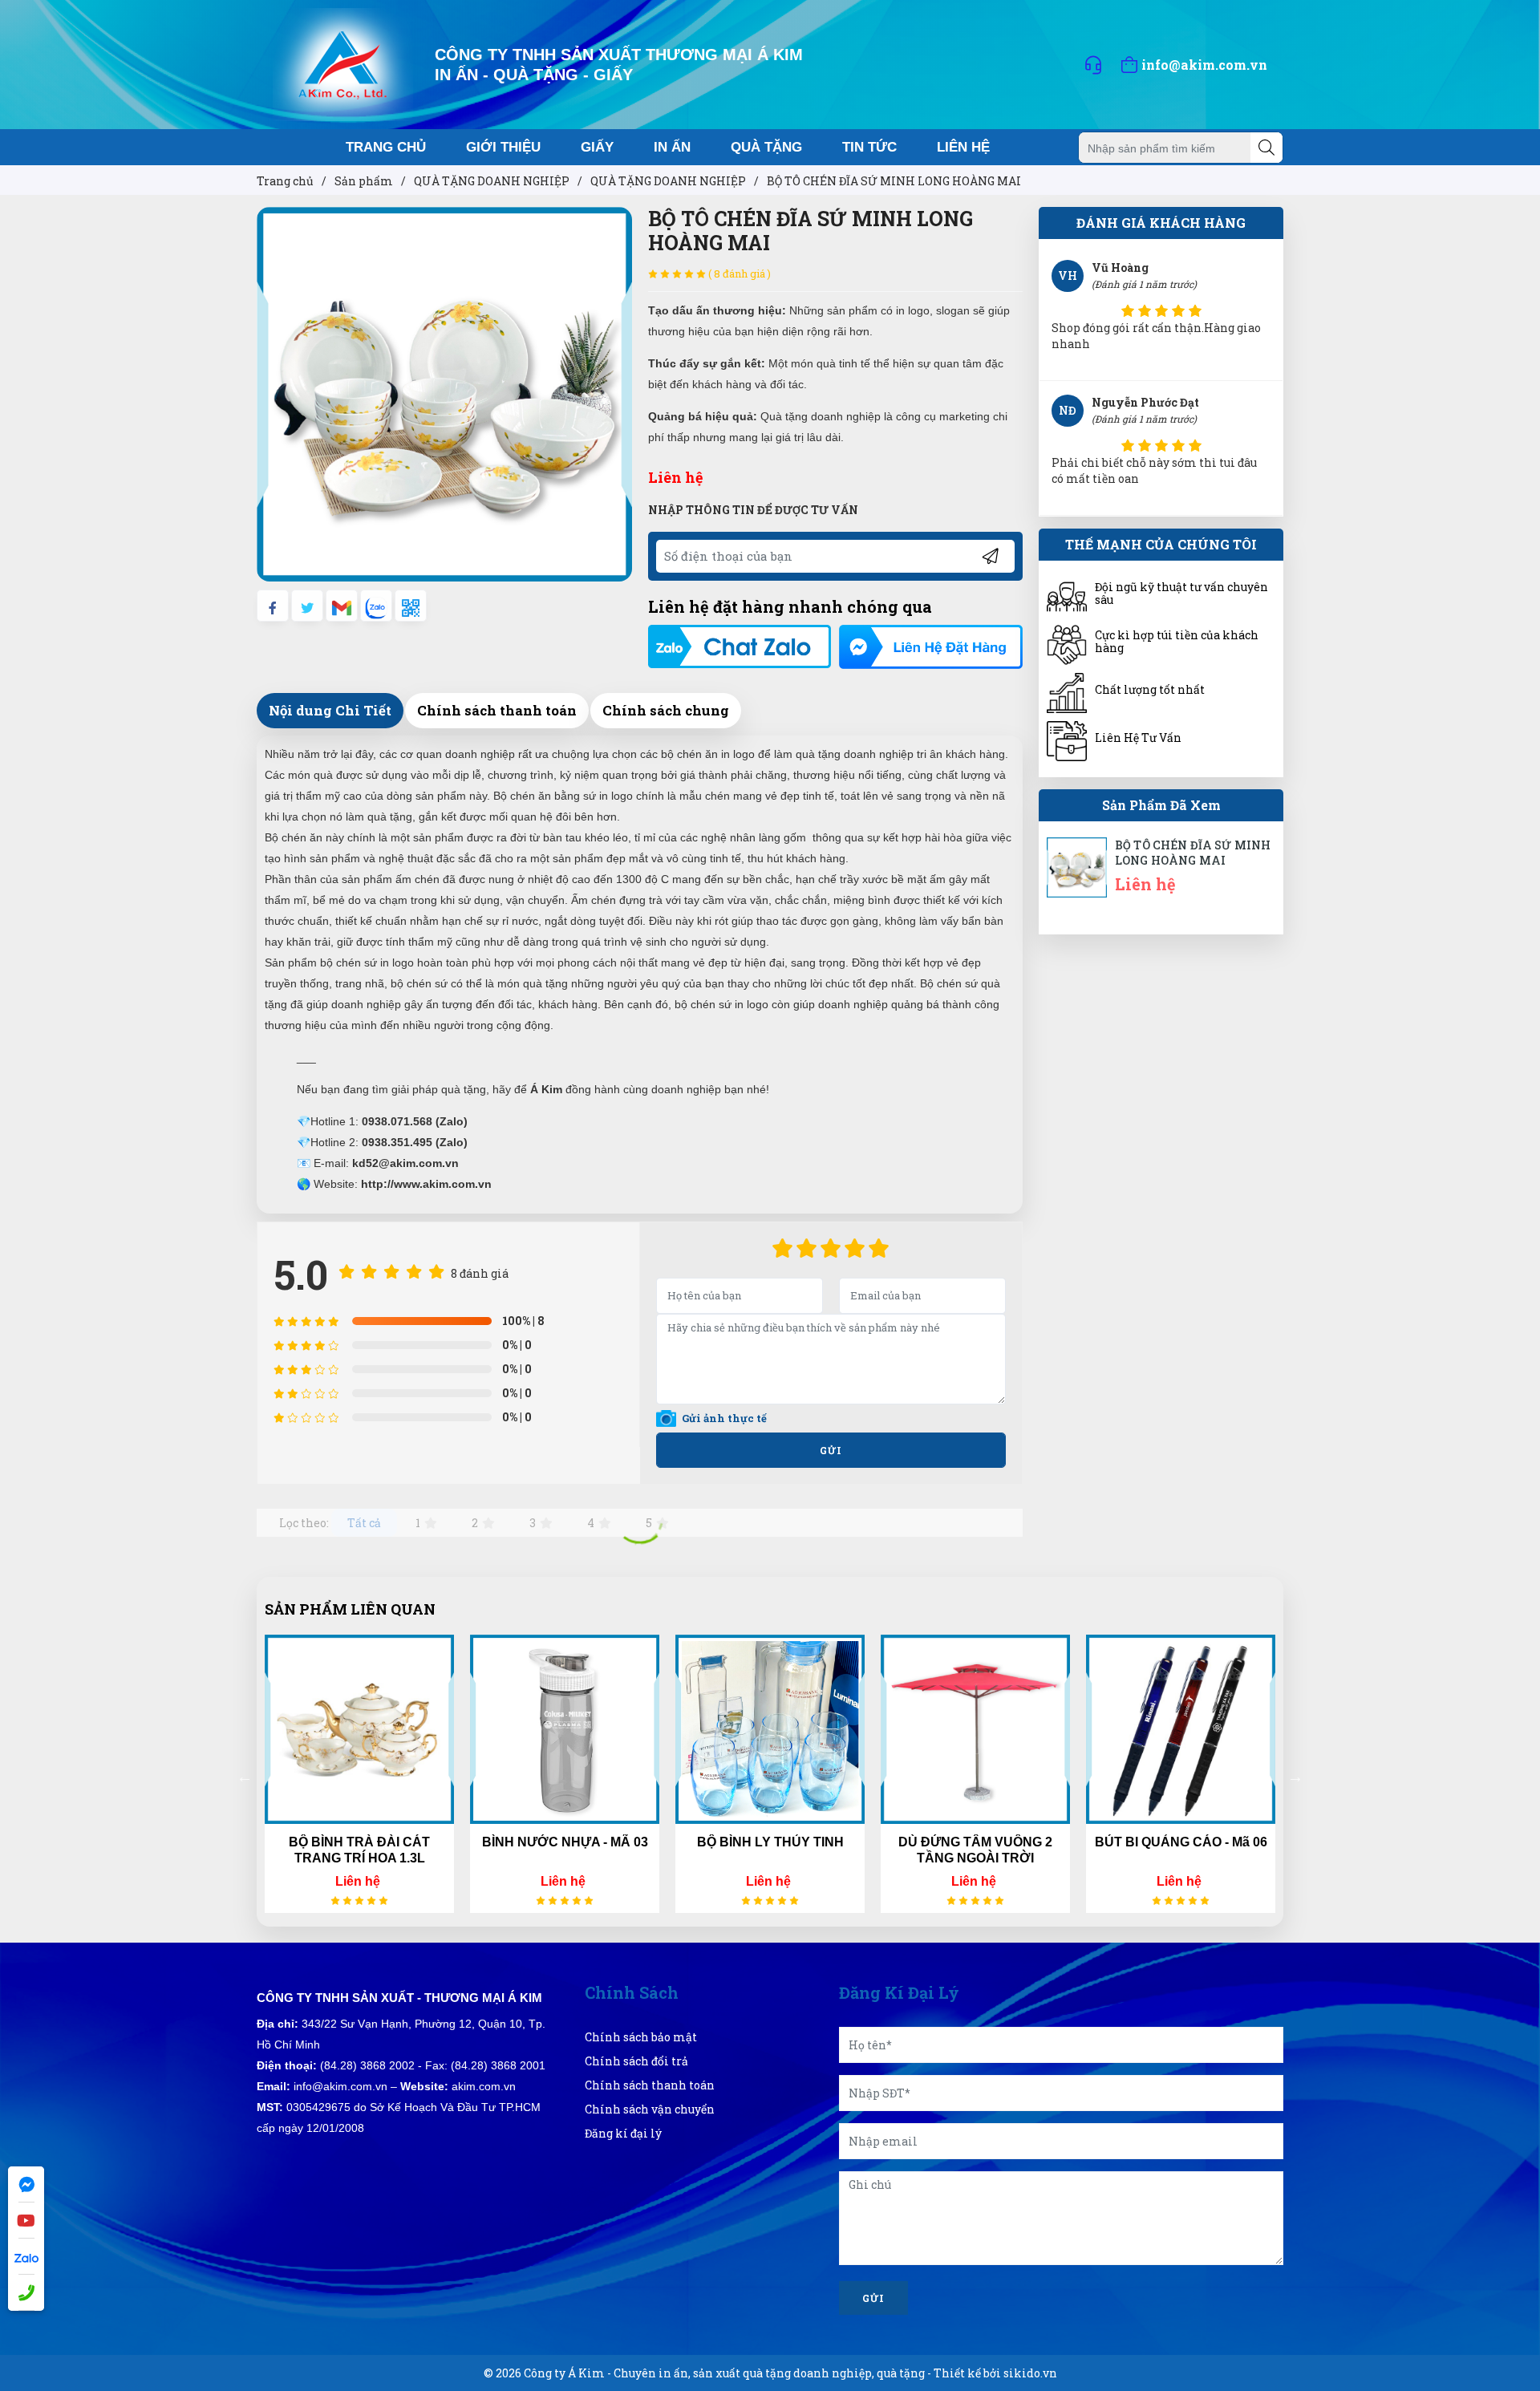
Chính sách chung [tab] (666, 710)
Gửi (831, 1450)
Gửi (873, 2298)
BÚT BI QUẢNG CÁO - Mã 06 (1181, 1842)
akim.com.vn (484, 2086)
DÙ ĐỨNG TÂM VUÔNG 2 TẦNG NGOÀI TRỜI (975, 1850)
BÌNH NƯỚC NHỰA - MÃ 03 (565, 1842)
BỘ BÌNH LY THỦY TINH (770, 1842)
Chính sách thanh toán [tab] (497, 710)
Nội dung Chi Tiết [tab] (330, 710)
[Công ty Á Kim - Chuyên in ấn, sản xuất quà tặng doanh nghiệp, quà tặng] (343, 63)
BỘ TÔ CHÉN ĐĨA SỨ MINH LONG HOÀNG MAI (1193, 853)
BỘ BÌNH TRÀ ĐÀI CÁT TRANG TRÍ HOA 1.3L (359, 1850)
